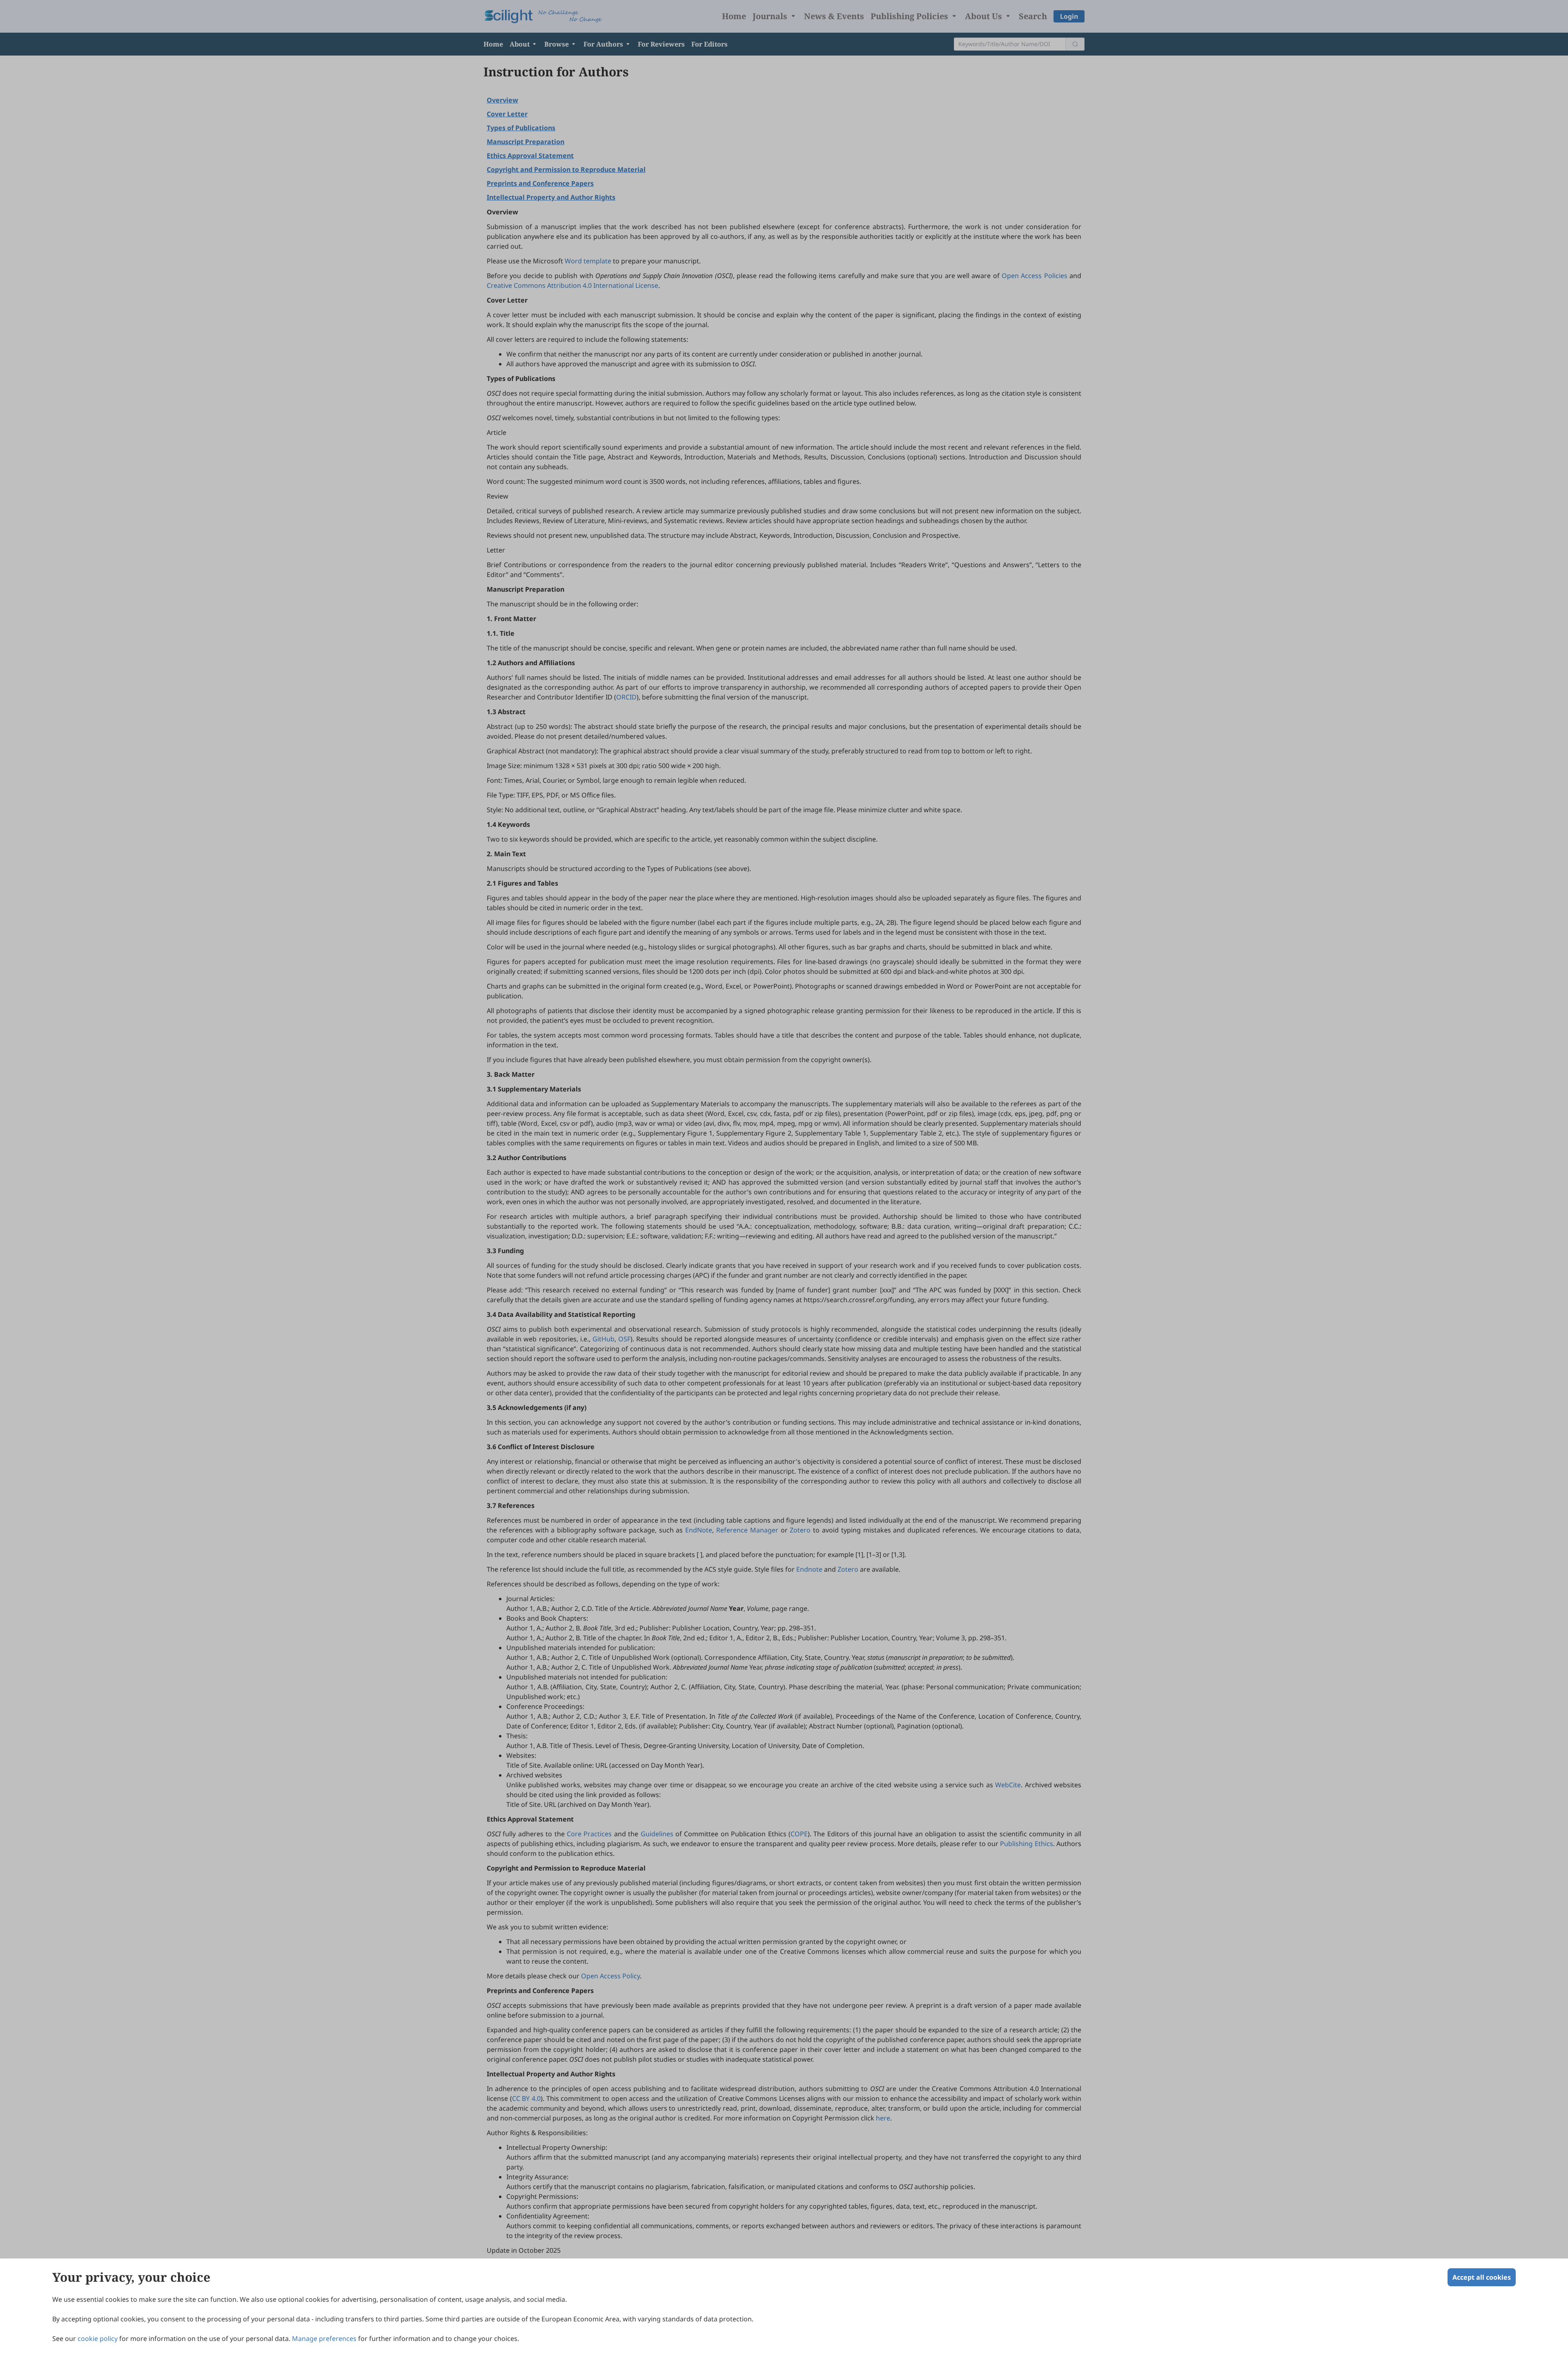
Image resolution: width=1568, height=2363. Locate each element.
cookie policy (98, 2339)
